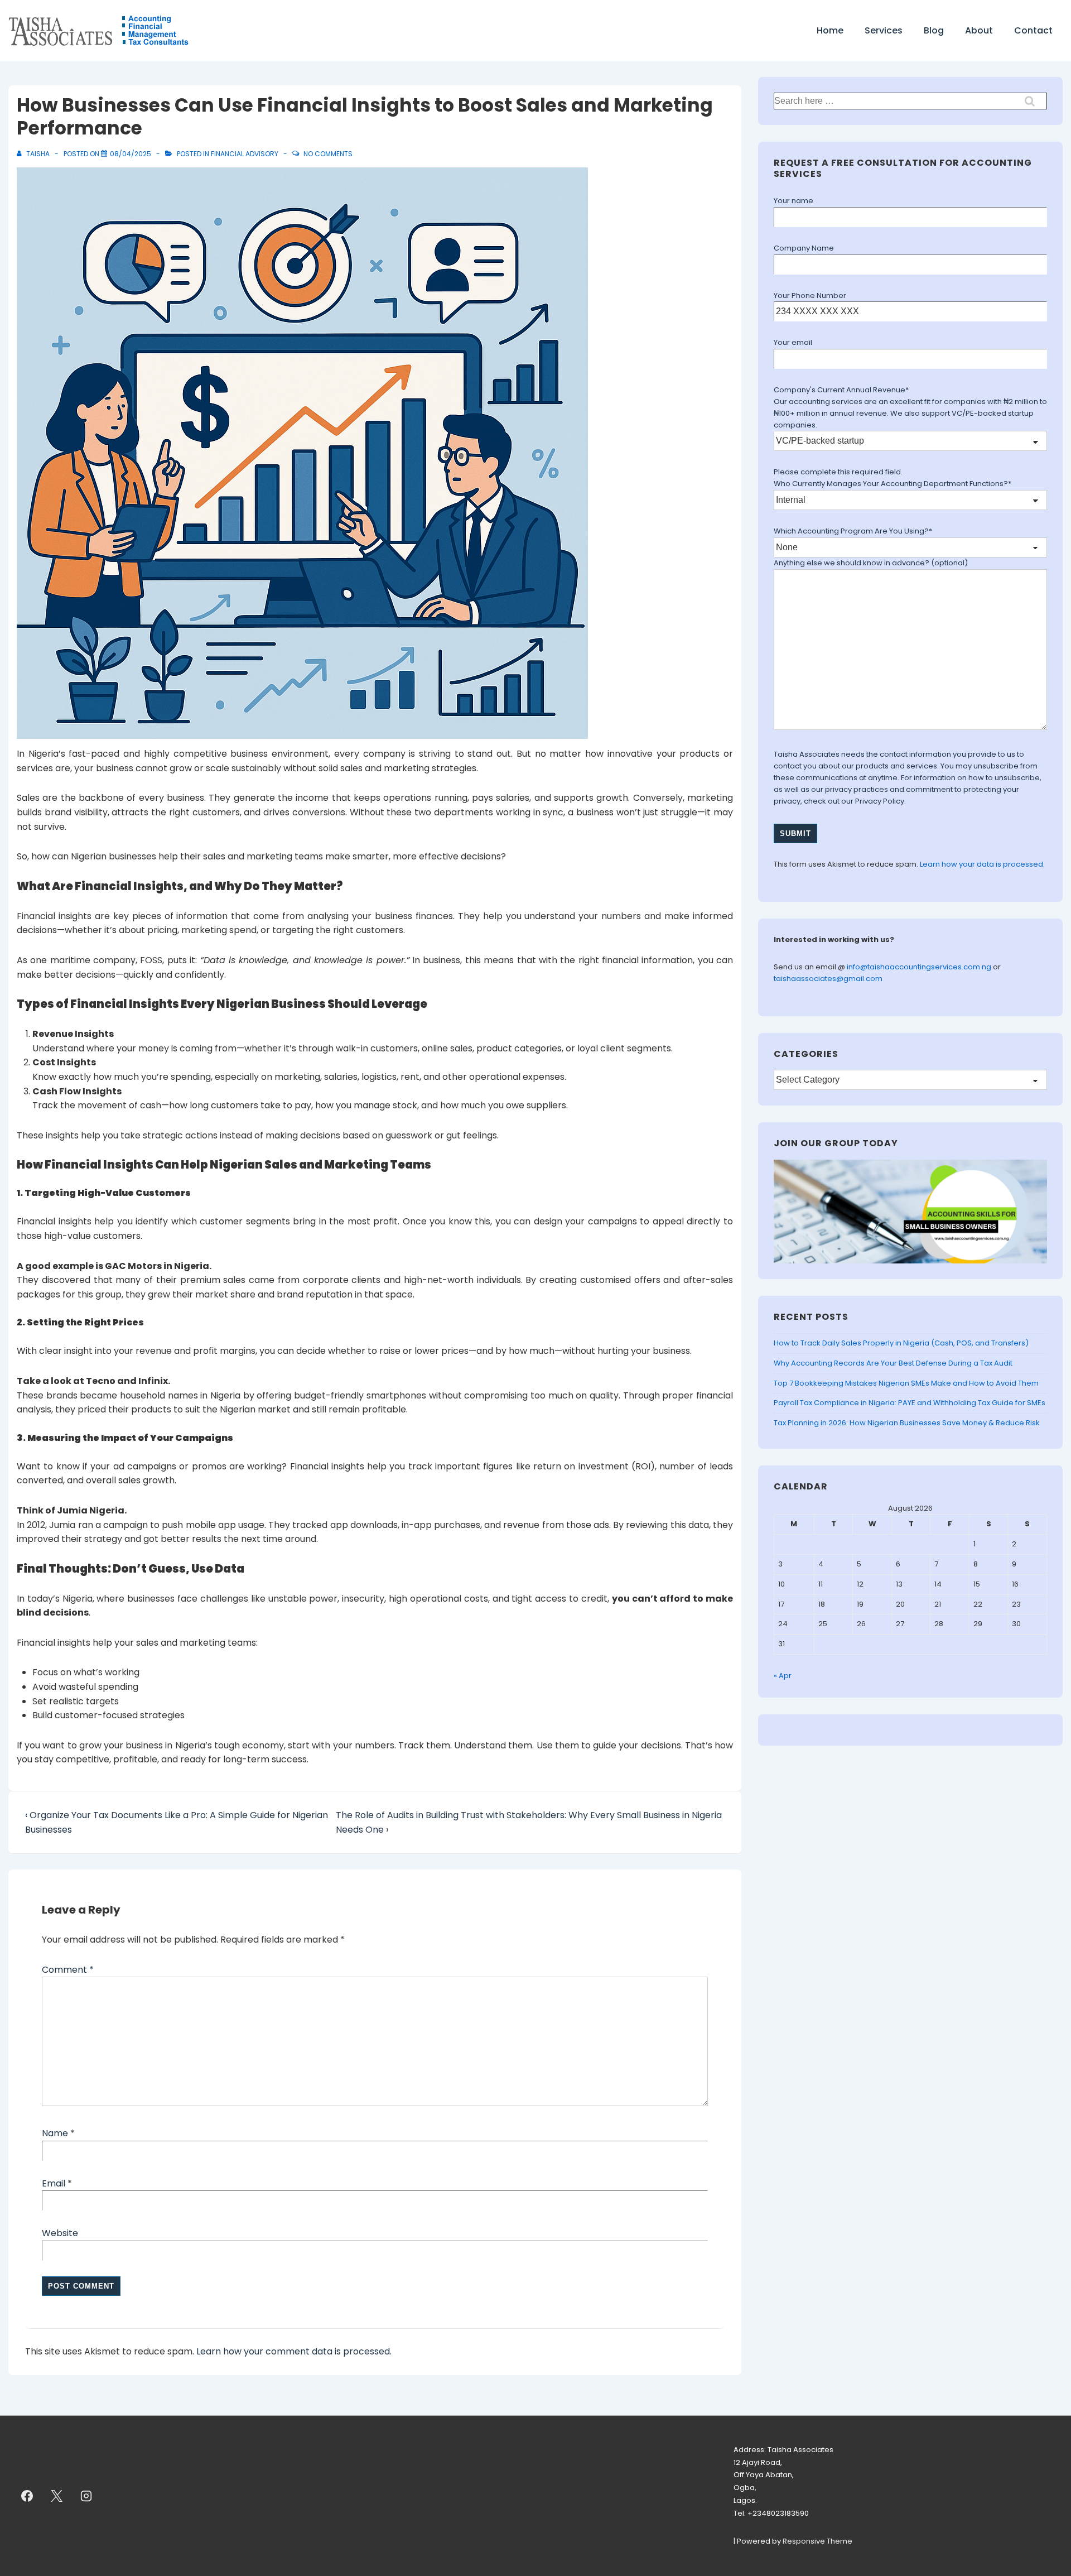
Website (60, 2233)
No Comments (328, 154)
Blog (934, 30)
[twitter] (57, 2496)
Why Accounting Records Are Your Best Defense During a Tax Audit (893, 1363)
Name (55, 2133)
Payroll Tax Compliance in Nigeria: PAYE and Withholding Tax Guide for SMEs (910, 1403)
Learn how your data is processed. (982, 864)
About (979, 30)
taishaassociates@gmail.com (828, 979)
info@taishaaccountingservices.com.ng (920, 967)
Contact (1033, 30)
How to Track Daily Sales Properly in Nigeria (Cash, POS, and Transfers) (901, 1343)
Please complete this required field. (838, 472)
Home (830, 30)
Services (884, 30)
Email (54, 2183)
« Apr (783, 1676)
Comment (68, 1970)
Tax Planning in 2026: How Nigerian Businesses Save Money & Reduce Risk (907, 1423)
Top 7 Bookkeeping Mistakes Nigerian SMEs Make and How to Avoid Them (906, 1383)
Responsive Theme (817, 2541)
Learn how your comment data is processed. (294, 2351)
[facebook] (27, 2496)
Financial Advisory (245, 154)
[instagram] (86, 2496)
